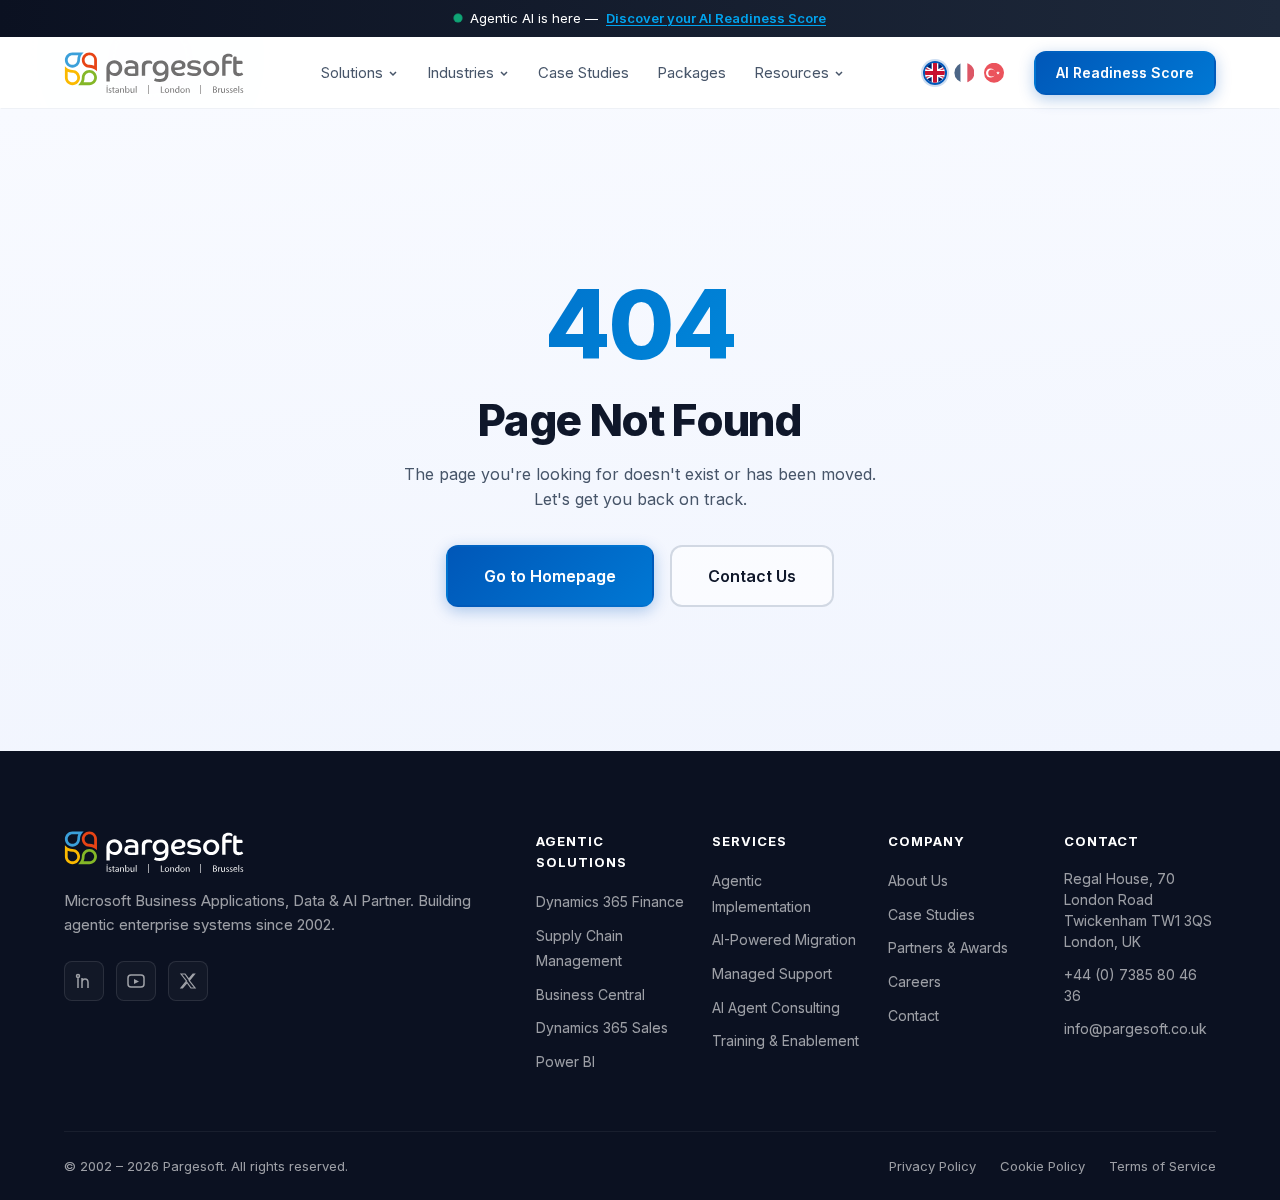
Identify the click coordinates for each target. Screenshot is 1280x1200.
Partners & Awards (948, 947)
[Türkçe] (994, 73)
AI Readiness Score (1125, 72)
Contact (913, 1015)
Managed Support (772, 973)
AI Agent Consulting (776, 1007)
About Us (918, 880)
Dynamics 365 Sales (602, 1027)
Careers (914, 981)
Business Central (590, 994)
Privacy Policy (932, 1166)
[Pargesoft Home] (154, 73)
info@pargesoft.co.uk (1135, 1028)
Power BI (565, 1061)
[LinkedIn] (84, 981)
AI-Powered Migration (784, 939)
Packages (691, 72)
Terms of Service (1162, 1166)
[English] (935, 73)
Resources (791, 72)
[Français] (964, 73)
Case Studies (583, 72)
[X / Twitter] (188, 981)
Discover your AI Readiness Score (716, 18)
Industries (460, 72)
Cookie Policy (1042, 1166)
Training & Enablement (785, 1040)
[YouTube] (136, 981)
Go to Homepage (550, 576)
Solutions (352, 72)
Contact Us (752, 576)
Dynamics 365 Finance (610, 901)
